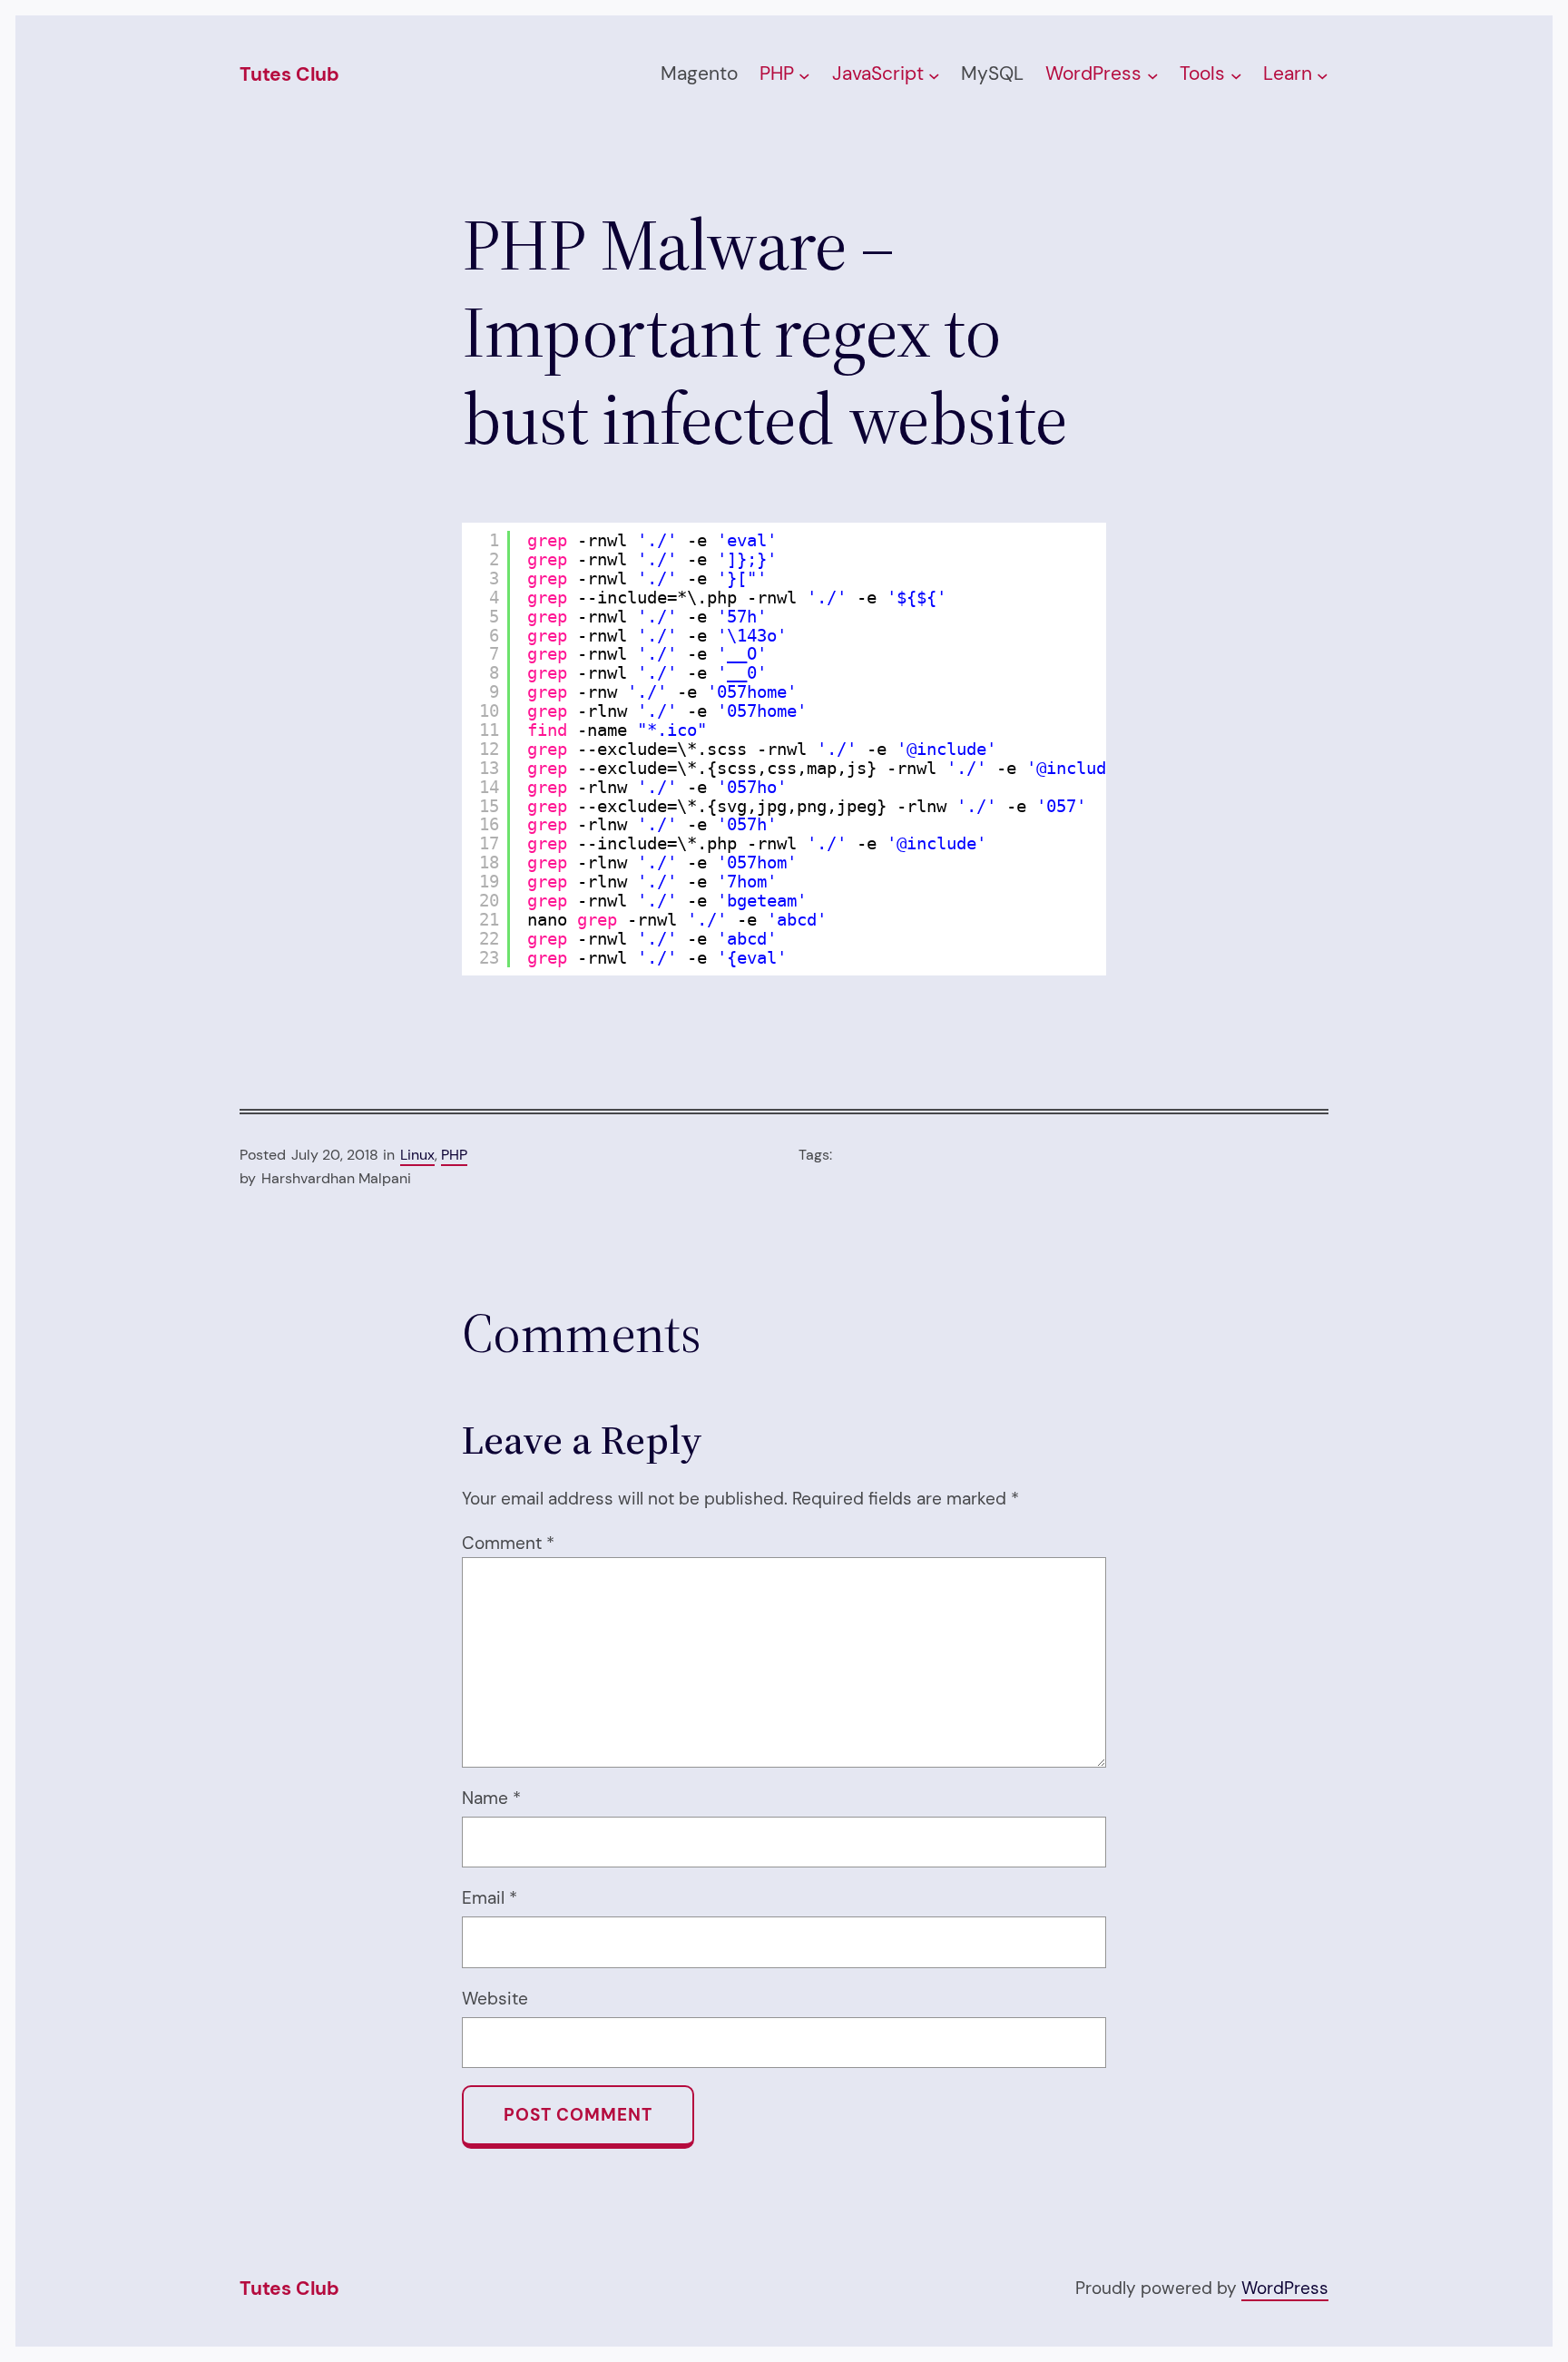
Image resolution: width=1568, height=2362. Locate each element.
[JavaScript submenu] (934, 76)
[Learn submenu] (1323, 76)
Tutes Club (289, 74)
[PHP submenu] (804, 76)
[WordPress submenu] (1153, 76)
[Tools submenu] (1236, 76)
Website (495, 1999)
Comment (508, 1543)
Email (490, 1898)
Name (491, 1798)
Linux (417, 1155)
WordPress (1285, 2288)
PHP (454, 1155)
